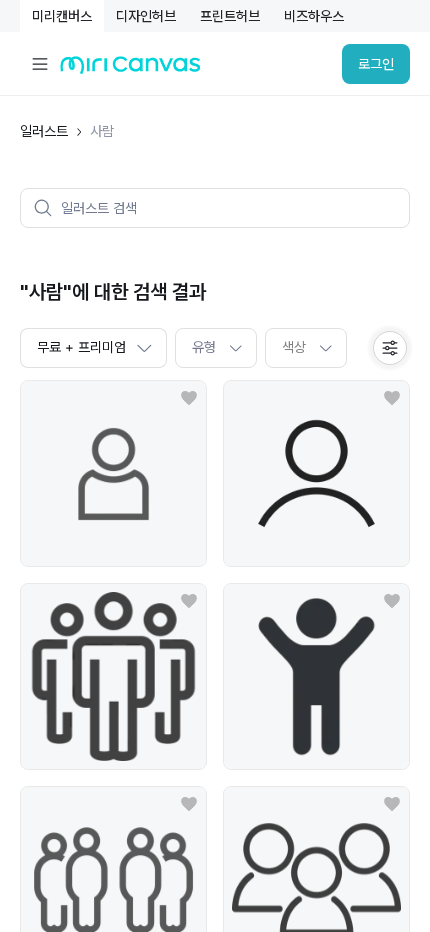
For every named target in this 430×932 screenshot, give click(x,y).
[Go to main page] (130, 69)
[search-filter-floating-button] (390, 348)
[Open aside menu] (40, 64)
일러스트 (44, 131)
